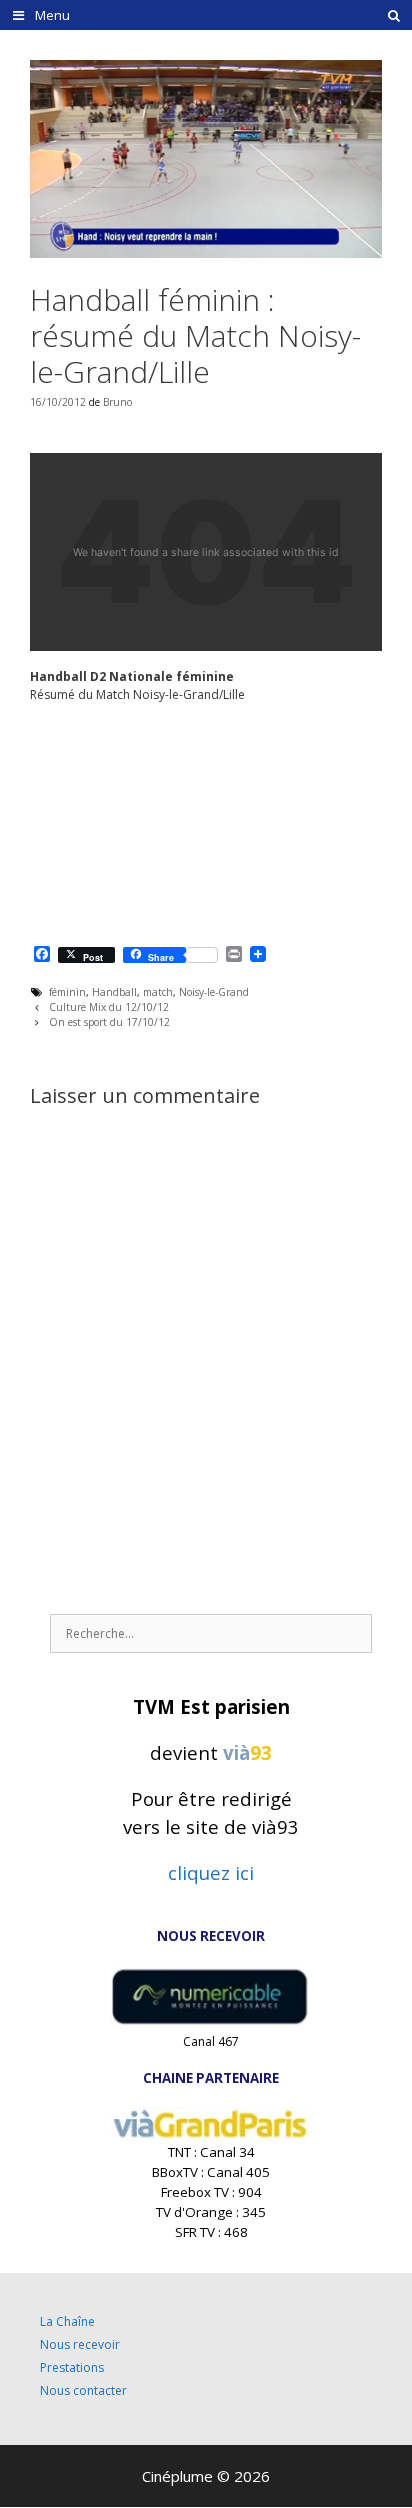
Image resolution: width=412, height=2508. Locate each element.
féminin (67, 992)
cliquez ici (211, 1872)
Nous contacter (83, 2390)
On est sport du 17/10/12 (109, 1022)
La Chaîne (67, 2321)
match (158, 992)
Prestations (72, 2367)
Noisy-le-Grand (214, 992)
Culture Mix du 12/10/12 (109, 1007)
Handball (114, 992)
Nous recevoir (80, 2344)
